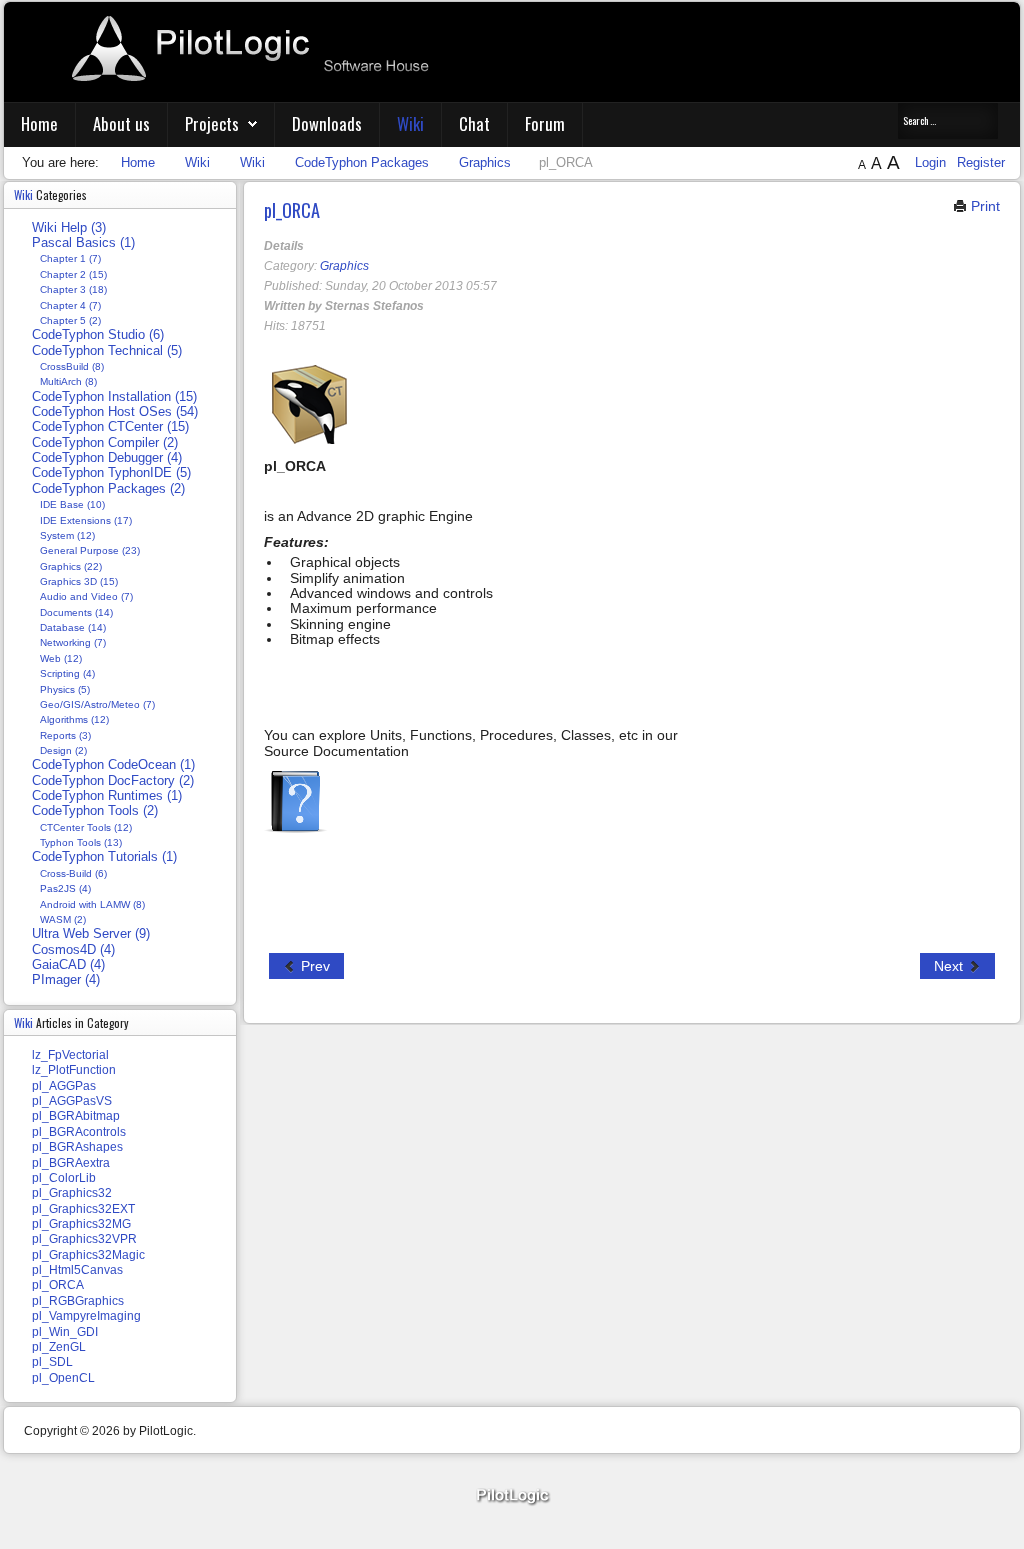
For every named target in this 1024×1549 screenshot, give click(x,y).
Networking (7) (73, 642)
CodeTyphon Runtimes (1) (107, 796)
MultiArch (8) (68, 381)
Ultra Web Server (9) (91, 934)
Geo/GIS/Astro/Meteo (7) (97, 704)
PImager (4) (66, 980)
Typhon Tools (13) (81, 842)
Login (932, 162)
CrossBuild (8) (72, 366)
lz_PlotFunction (74, 1070)
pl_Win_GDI (65, 1332)
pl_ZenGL (59, 1347)
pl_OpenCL (63, 1378)
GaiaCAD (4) (68, 965)
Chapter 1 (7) (70, 258)
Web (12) (61, 658)
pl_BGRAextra (71, 1163)
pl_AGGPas (64, 1086)
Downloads (327, 123)
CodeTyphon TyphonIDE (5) (111, 473)
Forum (545, 123)
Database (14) (73, 627)
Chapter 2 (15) (73, 274)
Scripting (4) (67, 673)
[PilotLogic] (512, 1496)
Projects (212, 123)
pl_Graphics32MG (81, 1224)
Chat (474, 123)
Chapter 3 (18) (73, 289)
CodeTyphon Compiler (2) (105, 443)
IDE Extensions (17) (86, 520)
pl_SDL (52, 1362)
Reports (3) (65, 735)
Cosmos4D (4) (73, 950)
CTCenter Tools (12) (86, 827)
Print (983, 206)
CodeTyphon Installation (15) (114, 397)
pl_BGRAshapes (77, 1147)
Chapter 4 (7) (70, 305)
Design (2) (63, 750)
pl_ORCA (292, 209)
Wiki (410, 123)
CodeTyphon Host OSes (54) (115, 412)
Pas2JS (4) (65, 888)
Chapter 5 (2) (70, 320)
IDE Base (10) (72, 504)
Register (981, 162)
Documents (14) (76, 612)
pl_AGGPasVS (72, 1101)
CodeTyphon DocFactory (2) (113, 781)
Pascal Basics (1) (83, 243)
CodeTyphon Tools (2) (95, 811)
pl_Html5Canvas (77, 1270)
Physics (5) (65, 689)
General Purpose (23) (90, 550)
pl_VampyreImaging (86, 1316)
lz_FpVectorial (70, 1055)
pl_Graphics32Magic (88, 1255)
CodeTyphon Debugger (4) (107, 458)
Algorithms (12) (74, 719)
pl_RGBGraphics (78, 1301)
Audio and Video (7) (86, 596)
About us (121, 123)
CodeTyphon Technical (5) (107, 351)
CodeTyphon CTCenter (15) (110, 427)
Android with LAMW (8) (92, 904)
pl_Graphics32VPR (84, 1239)
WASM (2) (63, 919)
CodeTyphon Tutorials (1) (104, 857)
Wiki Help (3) (69, 228)
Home (39, 123)
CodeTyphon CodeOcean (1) (113, 765)
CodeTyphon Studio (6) (98, 335)
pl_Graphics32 (72, 1193)
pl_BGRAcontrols (79, 1132)
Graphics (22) (71, 566)
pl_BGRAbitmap (76, 1116)
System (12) (67, 535)
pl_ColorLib (64, 1178)
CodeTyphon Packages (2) (108, 489)
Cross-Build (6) (73, 873)
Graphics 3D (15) (79, 581)
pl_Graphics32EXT (83, 1209)
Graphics (344, 266)
